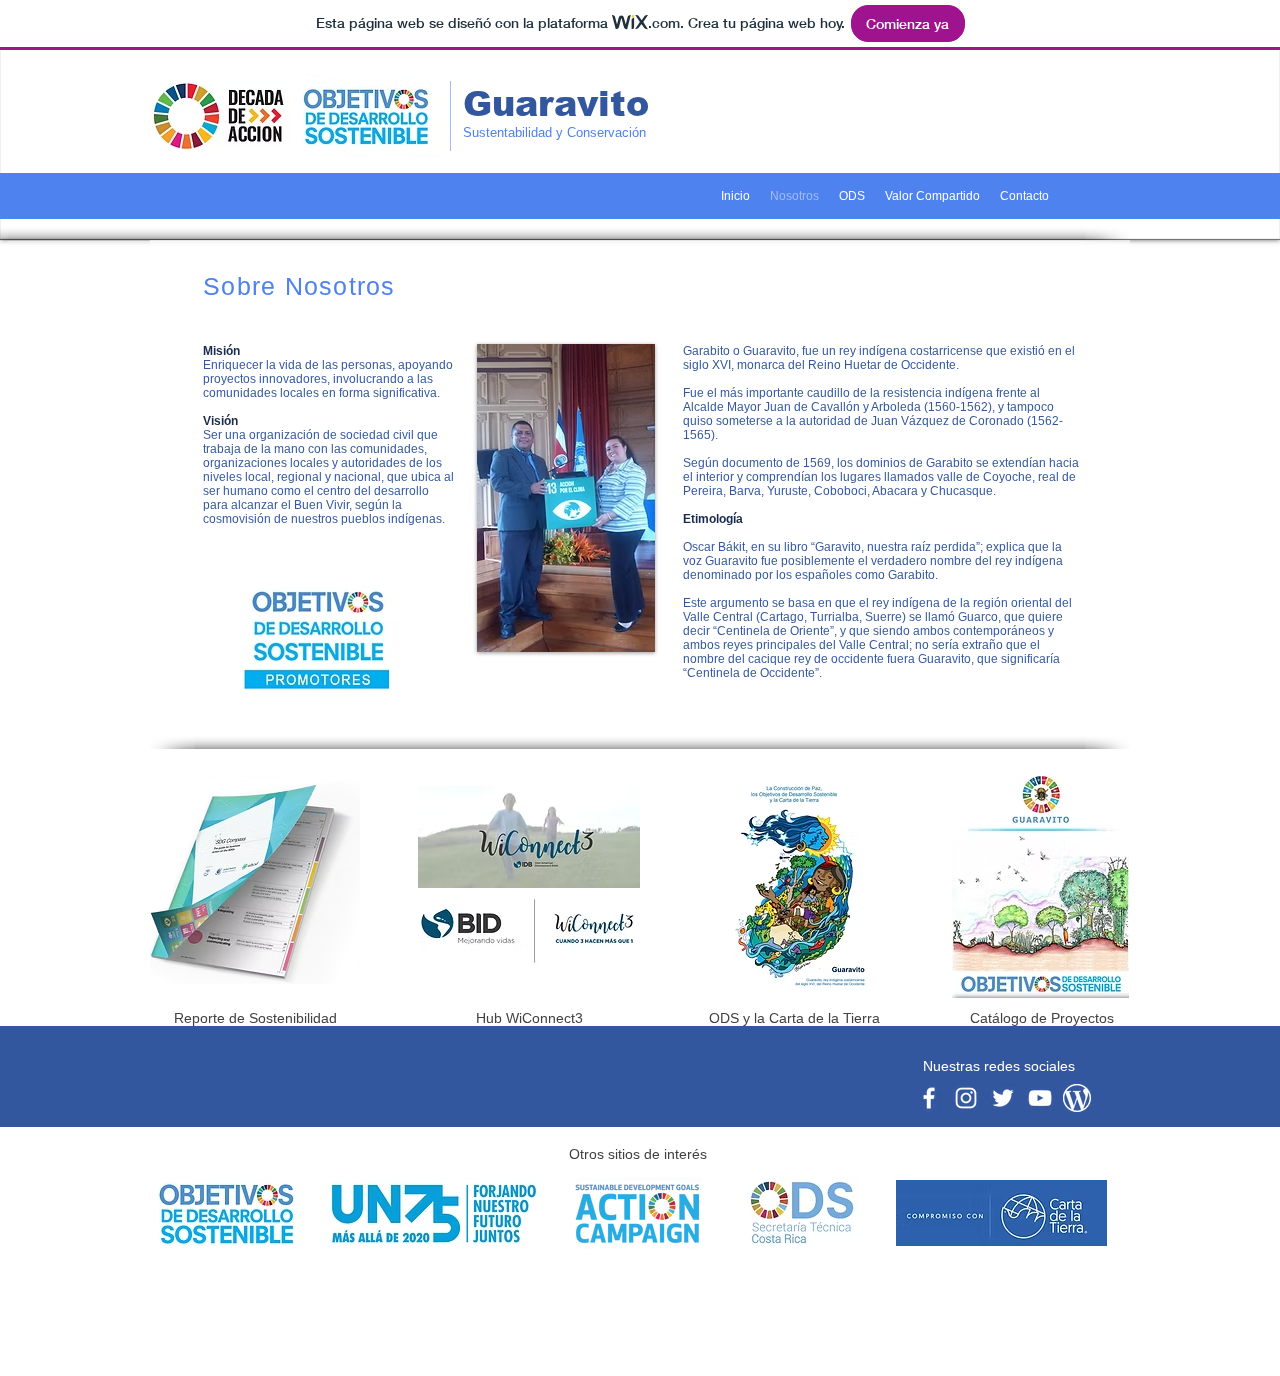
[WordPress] (1077, 1098)
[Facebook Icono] (929, 1098)
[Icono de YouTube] (1040, 1098)
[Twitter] (1003, 1098)
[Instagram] (966, 1098)
